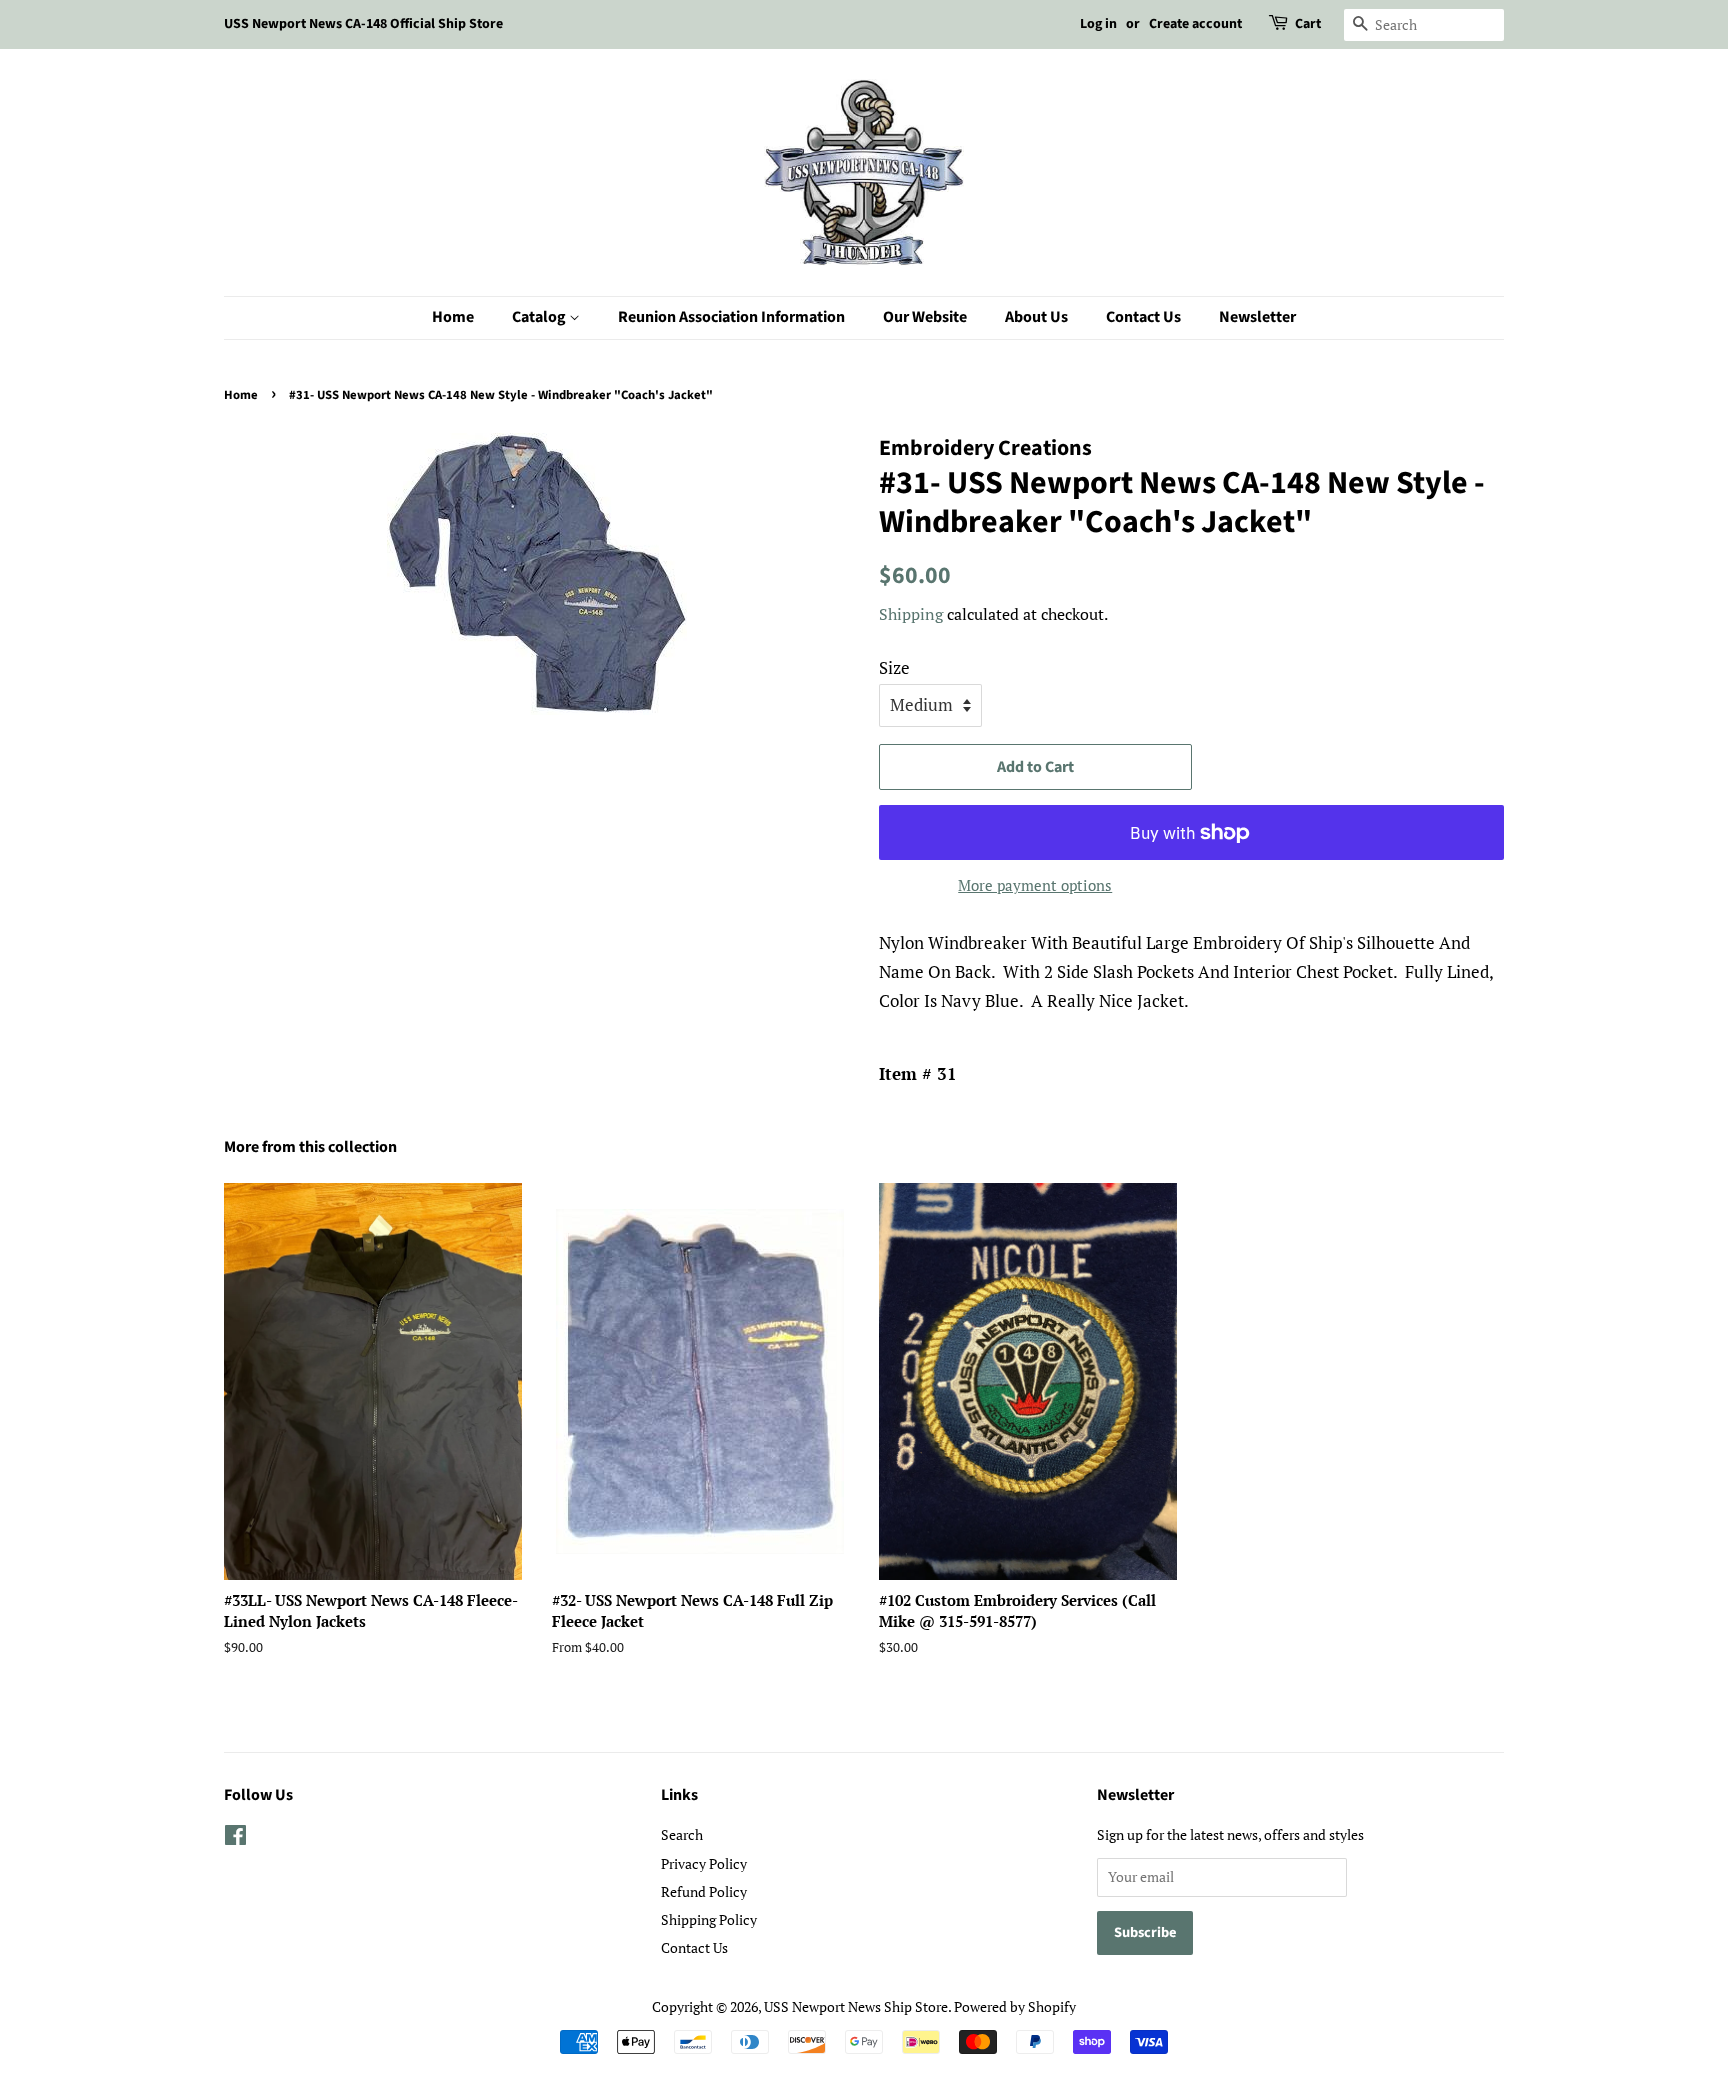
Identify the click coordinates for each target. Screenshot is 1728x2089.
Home (453, 317)
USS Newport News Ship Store (856, 2006)
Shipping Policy (709, 1919)
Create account (1195, 24)
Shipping (911, 614)
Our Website (925, 317)
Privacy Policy (704, 1863)
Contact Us (1143, 317)
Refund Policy (704, 1891)
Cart (1308, 24)
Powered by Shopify (1015, 2006)
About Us (1036, 317)
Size (894, 667)
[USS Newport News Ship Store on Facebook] (235, 1838)
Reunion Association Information (731, 317)
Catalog (540, 317)
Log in (1098, 24)
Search (682, 1834)
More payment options (1035, 885)
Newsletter (1257, 317)
